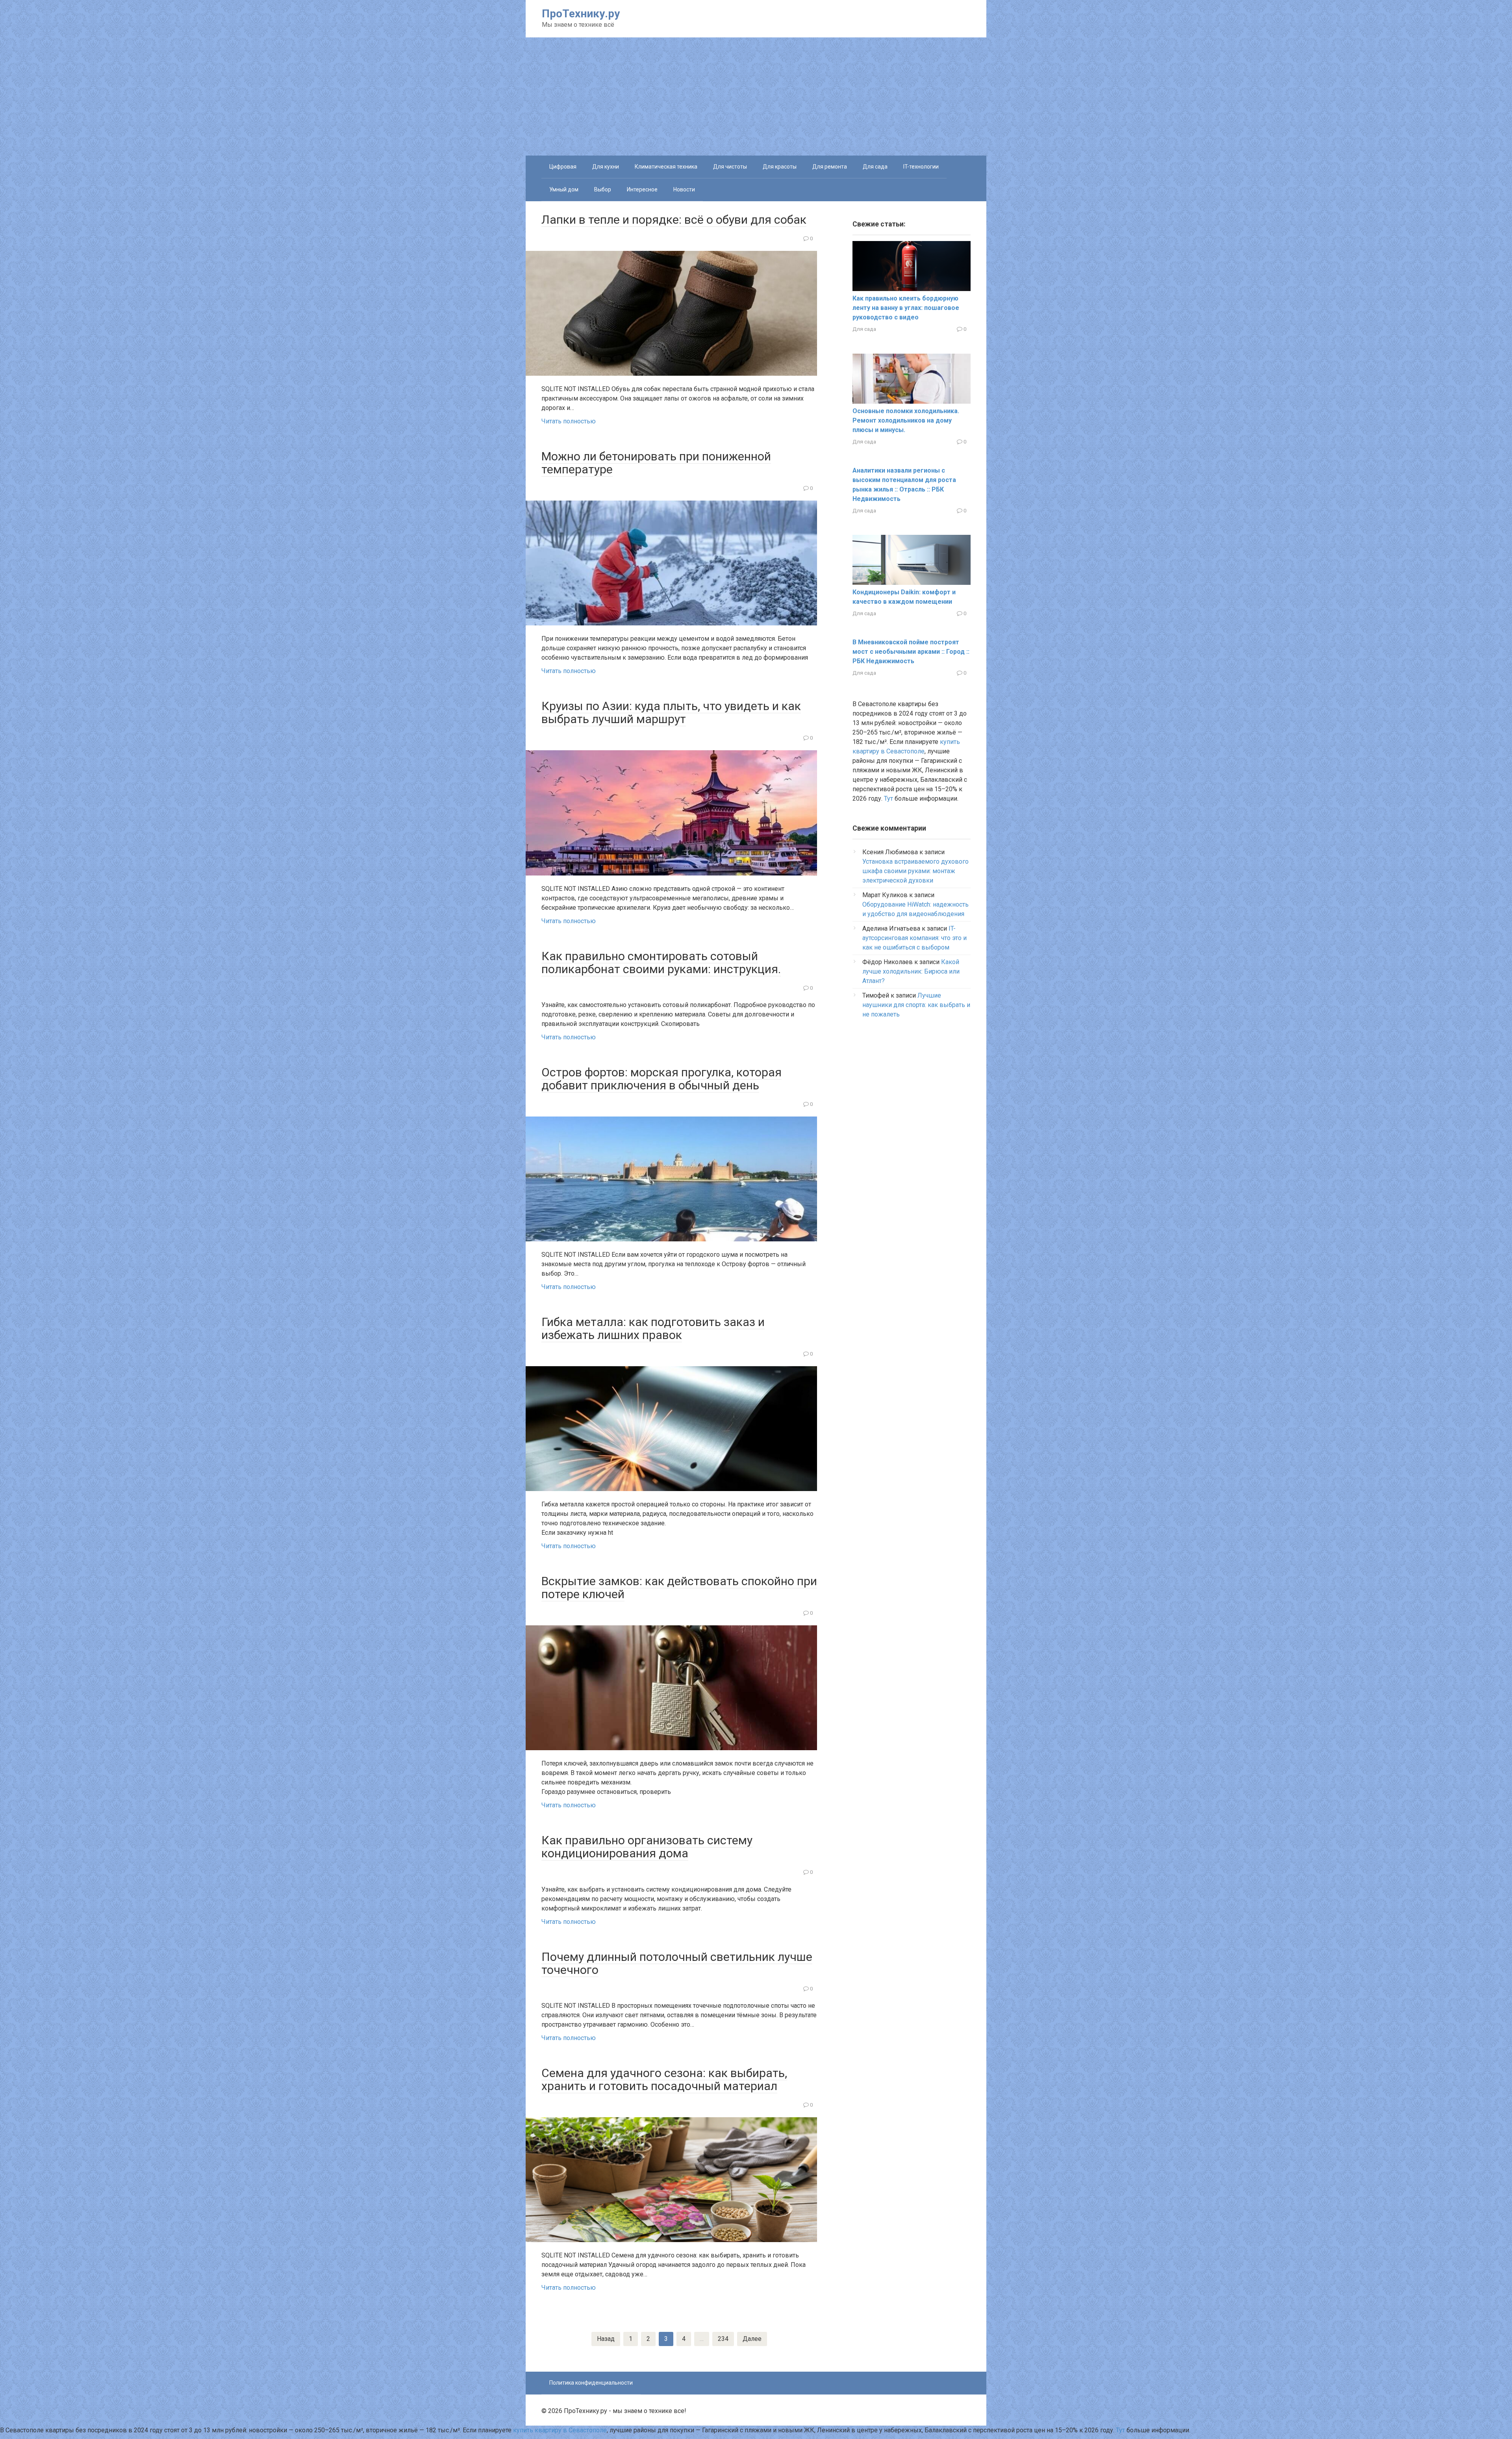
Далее (752, 2339)
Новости (684, 189)
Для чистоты (730, 167)
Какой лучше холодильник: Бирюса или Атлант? (911, 971)
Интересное (642, 189)
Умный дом (564, 189)
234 (723, 2339)
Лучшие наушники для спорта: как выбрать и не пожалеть (916, 1005)
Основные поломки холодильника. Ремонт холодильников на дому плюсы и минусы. (906, 420)
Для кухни (606, 167)
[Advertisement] (756, 96)
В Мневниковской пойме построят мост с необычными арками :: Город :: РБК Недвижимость (911, 652)
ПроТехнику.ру (581, 14)
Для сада (875, 167)
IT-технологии (921, 167)
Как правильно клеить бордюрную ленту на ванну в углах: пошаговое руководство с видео (906, 308)
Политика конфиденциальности (591, 2383)
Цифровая (563, 167)
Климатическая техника (666, 167)
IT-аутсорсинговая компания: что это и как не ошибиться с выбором (914, 938)
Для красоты (780, 167)
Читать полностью (569, 421)
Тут (888, 798)
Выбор (603, 189)
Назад (606, 2339)
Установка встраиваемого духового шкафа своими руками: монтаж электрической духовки (915, 871)
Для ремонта (830, 167)
